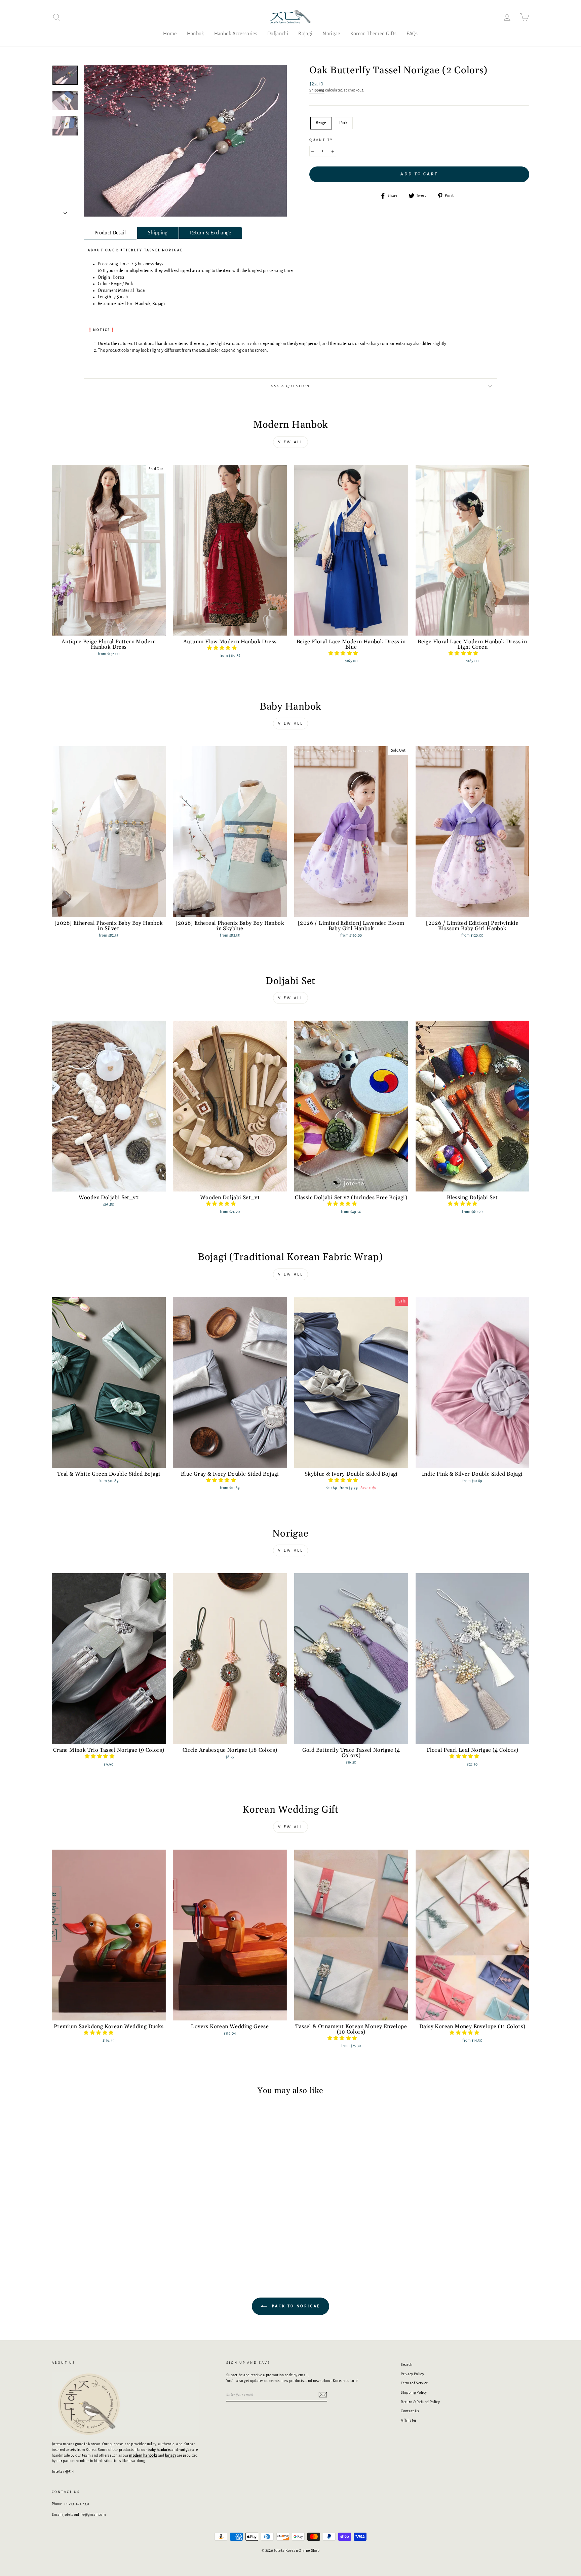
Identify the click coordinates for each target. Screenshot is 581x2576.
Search (406, 2364)
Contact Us (410, 2411)
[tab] (110, 233)
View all (291, 442)
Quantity (321, 140)
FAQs (412, 34)
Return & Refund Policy (420, 2402)
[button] (222, 648)
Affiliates (409, 2420)
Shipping (317, 90)
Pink (343, 123)
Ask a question (290, 386)
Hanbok (196, 34)
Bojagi (305, 34)
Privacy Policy (412, 2374)
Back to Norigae (295, 2306)
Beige (321, 123)
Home (170, 34)
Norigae (331, 34)
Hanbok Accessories (236, 34)
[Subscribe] (323, 2395)
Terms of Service (414, 2383)
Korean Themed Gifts (374, 34)
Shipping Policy (414, 2392)
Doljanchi (278, 34)
